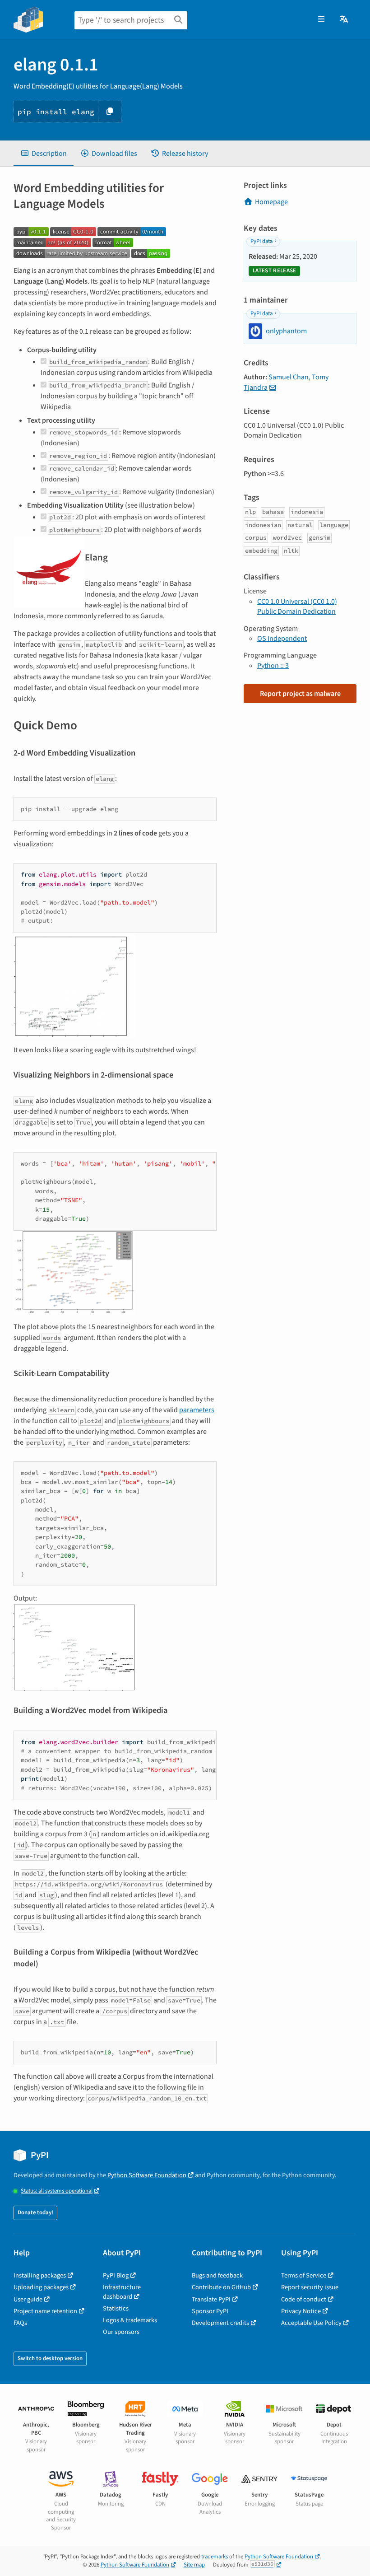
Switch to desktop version (50, 2358)
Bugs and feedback (217, 2275)
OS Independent (282, 639)
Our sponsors (121, 2332)
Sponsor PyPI (210, 2311)
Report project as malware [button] (300, 694)
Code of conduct (304, 2299)
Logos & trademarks (130, 2320)
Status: (57, 2191)
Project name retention (45, 2311)
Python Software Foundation (147, 2175)
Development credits (220, 2323)
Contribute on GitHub (221, 2287)
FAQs (20, 2323)
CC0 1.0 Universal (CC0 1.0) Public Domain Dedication (297, 607)
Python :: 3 (273, 666)
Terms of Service (304, 2275)
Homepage (271, 202)
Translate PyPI (211, 2299)
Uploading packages (41, 2287)
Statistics (116, 2308)
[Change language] (345, 19)
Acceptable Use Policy (311, 2323)
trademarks (215, 2557)
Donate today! (35, 2212)
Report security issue (310, 2287)
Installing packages (40, 2275)
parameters (197, 1410)
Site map (194, 2565)
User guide (28, 2299)
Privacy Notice (301, 2311)
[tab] (44, 154)
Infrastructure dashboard (122, 2292)
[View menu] (321, 19)
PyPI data (261, 241)
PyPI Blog (116, 2275)
